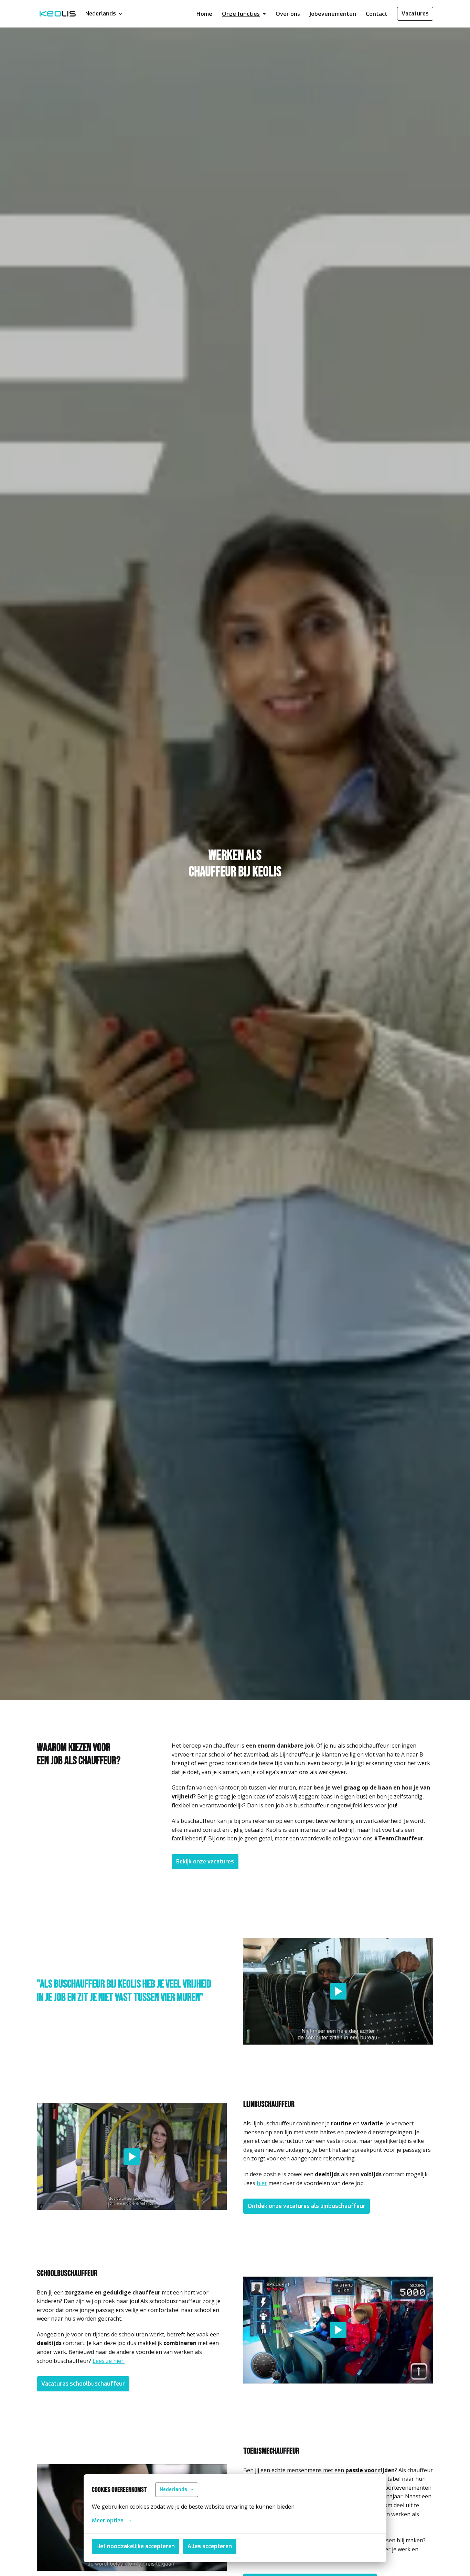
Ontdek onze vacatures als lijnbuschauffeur (307, 2206)
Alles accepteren (210, 2546)
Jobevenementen (333, 14)
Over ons (288, 14)
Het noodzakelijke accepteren (136, 2546)
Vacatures (415, 14)
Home (204, 14)
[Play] (338, 1991)
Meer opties (108, 2520)
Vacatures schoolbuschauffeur (83, 2384)
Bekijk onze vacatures (205, 1862)
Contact (377, 14)
